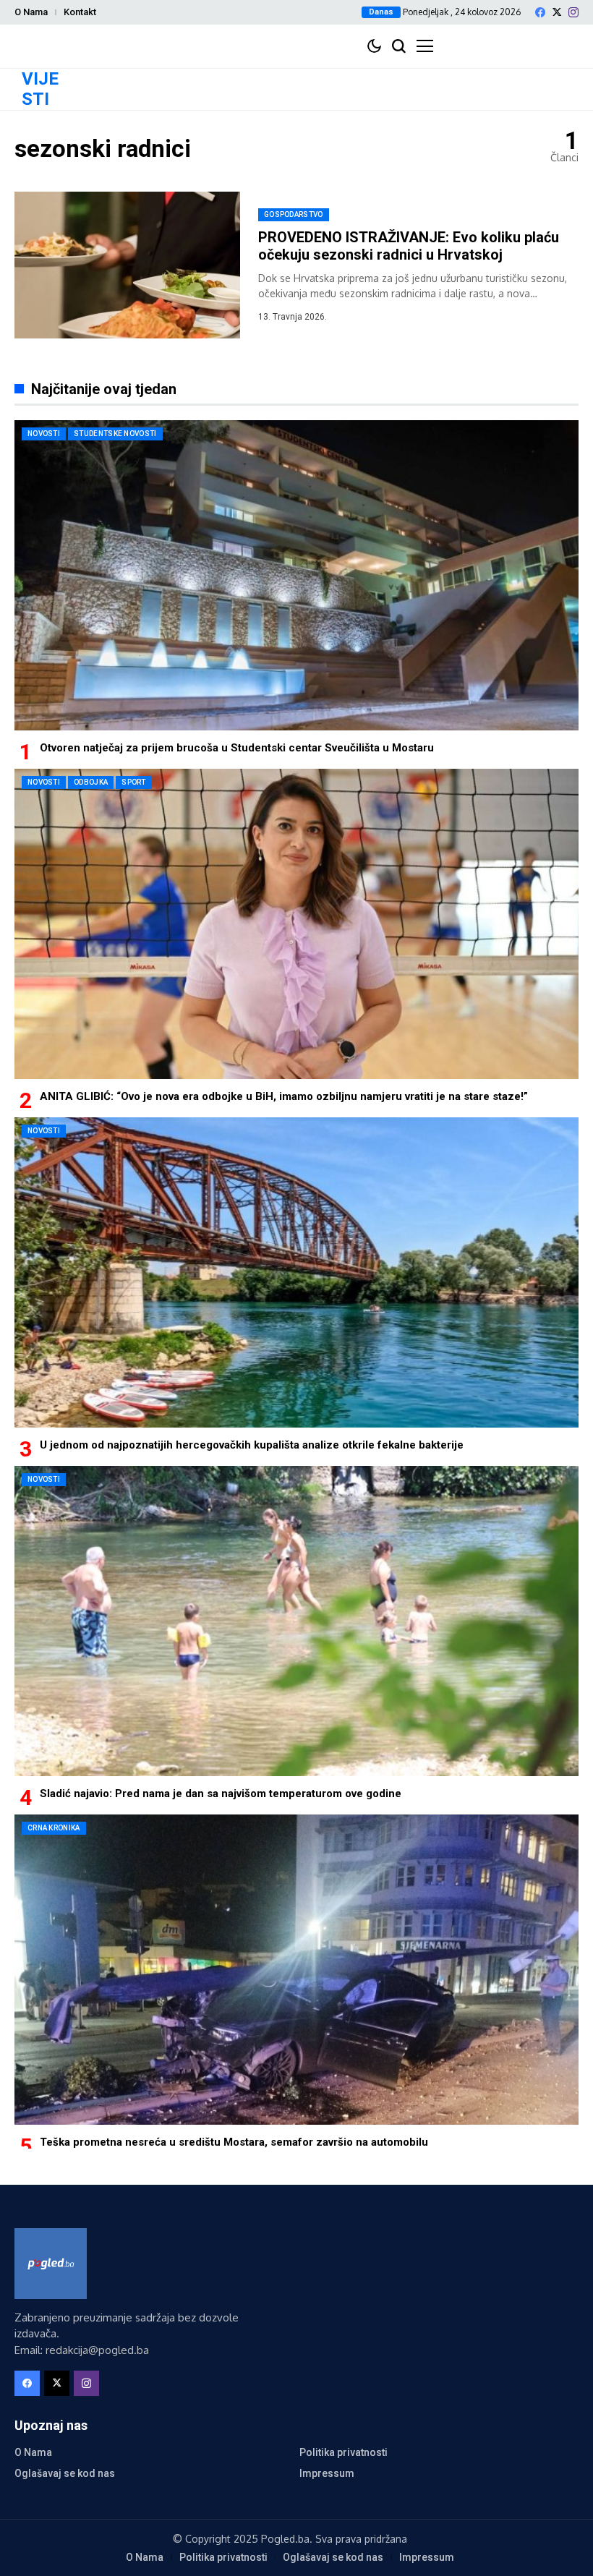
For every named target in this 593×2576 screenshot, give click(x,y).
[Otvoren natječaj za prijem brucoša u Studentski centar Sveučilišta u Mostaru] (296, 575)
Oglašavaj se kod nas (65, 2473)
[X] (557, 12)
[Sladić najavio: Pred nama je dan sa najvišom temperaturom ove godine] (296, 1621)
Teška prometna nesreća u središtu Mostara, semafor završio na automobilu (234, 2142)
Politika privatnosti (344, 2452)
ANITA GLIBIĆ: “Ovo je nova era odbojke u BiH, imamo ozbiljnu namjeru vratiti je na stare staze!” (284, 1096)
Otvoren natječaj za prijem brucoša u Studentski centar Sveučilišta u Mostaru (237, 748)
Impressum (327, 2473)
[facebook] (540, 12)
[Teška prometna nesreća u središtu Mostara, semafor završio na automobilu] (296, 1970)
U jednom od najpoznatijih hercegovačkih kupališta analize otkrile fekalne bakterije (252, 1445)
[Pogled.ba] (51, 2264)
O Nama (31, 12)
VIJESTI (40, 89)
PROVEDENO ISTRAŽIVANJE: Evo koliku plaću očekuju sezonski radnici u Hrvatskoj (409, 246)
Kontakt (80, 12)
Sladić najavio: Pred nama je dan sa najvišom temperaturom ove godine (221, 1794)
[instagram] (573, 12)
